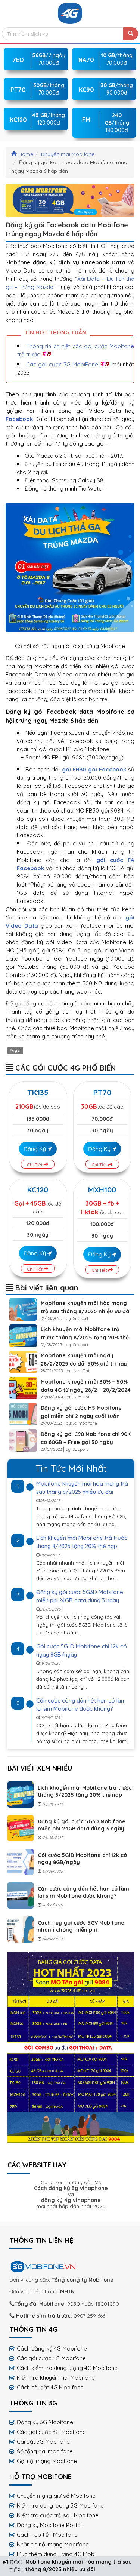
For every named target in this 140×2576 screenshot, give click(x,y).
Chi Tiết (35, 1165)
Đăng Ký (35, 1149)
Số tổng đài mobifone (45, 2451)
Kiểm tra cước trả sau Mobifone (58, 2515)
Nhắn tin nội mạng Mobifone (53, 2544)
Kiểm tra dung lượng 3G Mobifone (60, 2506)
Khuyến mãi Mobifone (68, 154)
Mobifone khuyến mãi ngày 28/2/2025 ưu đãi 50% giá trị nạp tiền (84, 1364)
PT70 (102, 1092)
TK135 (38, 1092)
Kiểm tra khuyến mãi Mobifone (56, 2378)
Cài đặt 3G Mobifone (43, 2442)
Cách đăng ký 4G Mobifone (52, 2348)
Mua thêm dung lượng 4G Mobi (56, 2554)
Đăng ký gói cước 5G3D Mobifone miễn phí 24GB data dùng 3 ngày (82, 1825)
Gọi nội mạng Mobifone (47, 2461)
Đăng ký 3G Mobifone (45, 2422)
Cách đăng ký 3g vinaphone (71, 2188)
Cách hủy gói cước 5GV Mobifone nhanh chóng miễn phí (81, 1926)
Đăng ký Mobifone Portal (49, 2525)
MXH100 (102, 1190)
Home (26, 154)
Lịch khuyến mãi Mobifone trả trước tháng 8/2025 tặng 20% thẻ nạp (85, 1338)
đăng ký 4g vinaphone (71, 2200)
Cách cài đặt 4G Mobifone (50, 2387)
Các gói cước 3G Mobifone (51, 2432)
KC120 (38, 1190)
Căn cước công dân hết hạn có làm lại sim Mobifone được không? (83, 1892)
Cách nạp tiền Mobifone (47, 2535)
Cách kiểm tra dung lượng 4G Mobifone (67, 2368)
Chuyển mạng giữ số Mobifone (56, 2496)
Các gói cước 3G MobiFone (62, 364)
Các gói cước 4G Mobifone (51, 2358)
